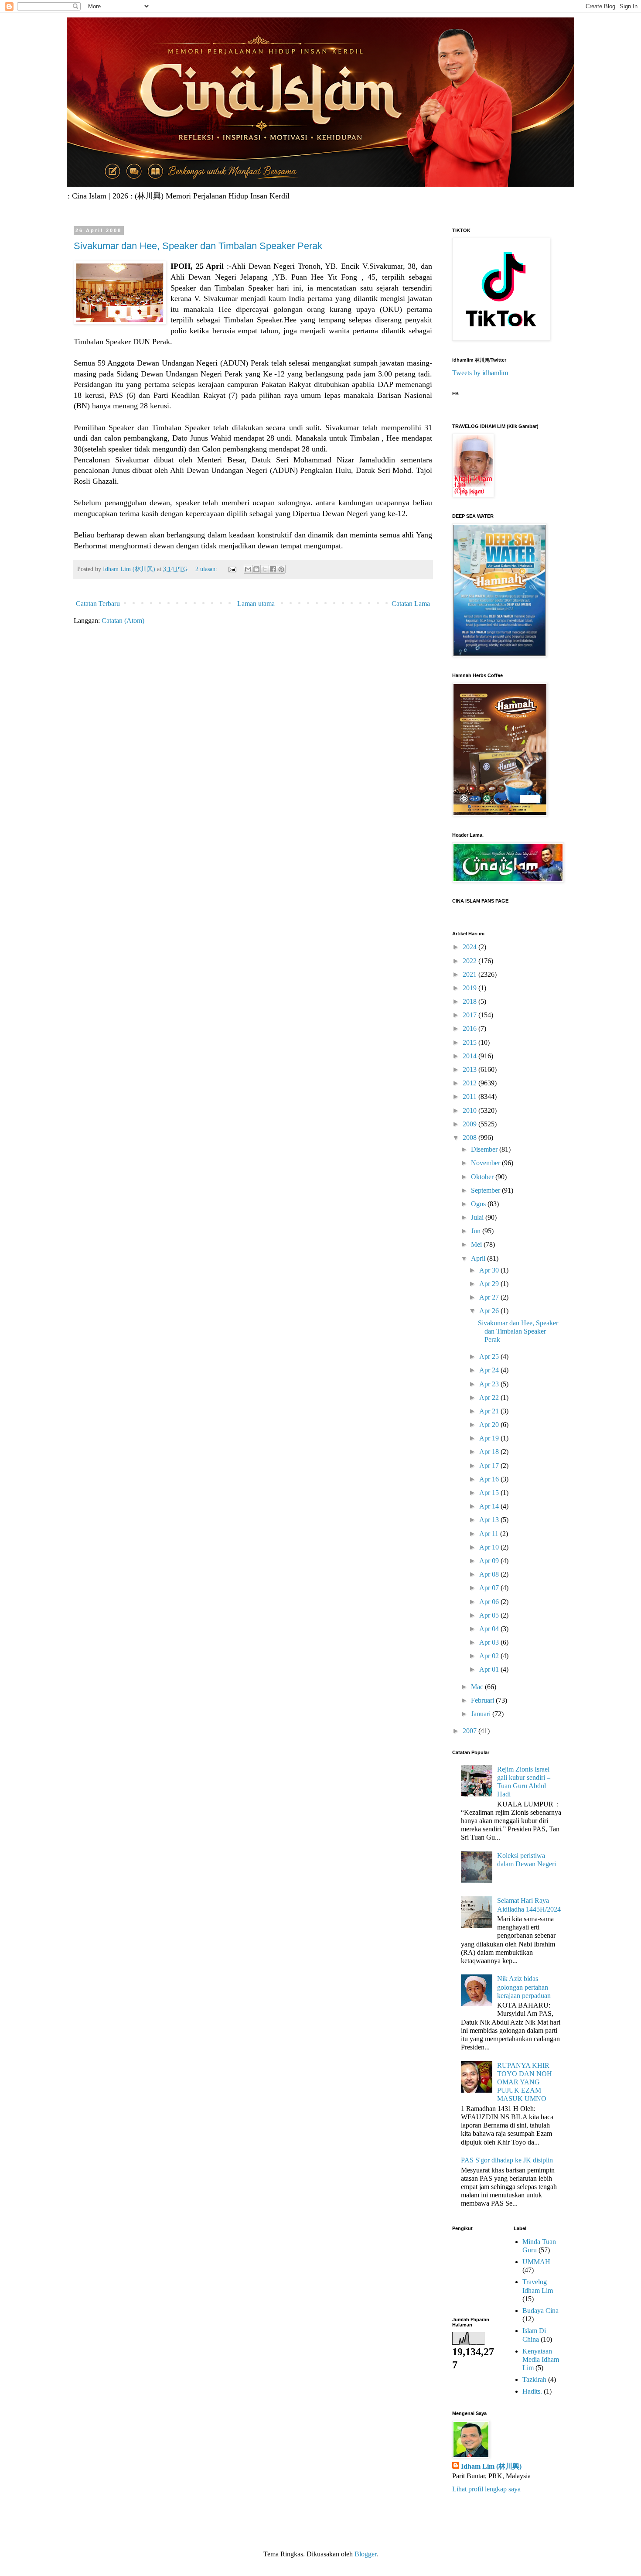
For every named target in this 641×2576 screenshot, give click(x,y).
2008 (471, 1137)
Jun (477, 1231)
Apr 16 (490, 1479)
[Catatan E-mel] (232, 569)
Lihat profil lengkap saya (486, 2489)
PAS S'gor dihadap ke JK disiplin (507, 2160)
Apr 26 (490, 1311)
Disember (485, 1149)
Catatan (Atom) (123, 621)
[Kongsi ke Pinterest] (281, 569)
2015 (471, 1042)
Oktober (483, 1177)
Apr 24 (490, 1370)
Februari (483, 1700)
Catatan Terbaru (98, 604)
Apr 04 (490, 1629)
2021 (471, 974)
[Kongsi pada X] (265, 569)
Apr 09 (490, 1561)
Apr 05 (490, 1615)
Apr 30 (490, 1270)
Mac (478, 1687)
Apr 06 (490, 1602)
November (486, 1163)
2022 (471, 961)
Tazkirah (534, 2379)
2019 (471, 988)
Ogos (479, 1204)
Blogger (365, 2554)
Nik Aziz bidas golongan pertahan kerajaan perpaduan (524, 1987)
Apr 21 (490, 1411)
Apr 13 (490, 1520)
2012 (471, 1083)
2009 (471, 1124)
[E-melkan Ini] (248, 569)
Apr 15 (490, 1493)
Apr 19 (490, 1438)
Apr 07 (490, 1588)
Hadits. (532, 2391)
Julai (478, 1217)
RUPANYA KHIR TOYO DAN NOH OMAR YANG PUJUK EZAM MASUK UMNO (525, 2082)
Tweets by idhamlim (480, 373)
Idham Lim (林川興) (491, 2466)
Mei (477, 1244)
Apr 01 (490, 1669)
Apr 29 (490, 1284)
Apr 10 (490, 1547)
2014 (471, 1056)
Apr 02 (490, 1656)
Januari (482, 1714)
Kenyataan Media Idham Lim (541, 2359)
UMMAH (536, 2262)
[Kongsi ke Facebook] (273, 569)
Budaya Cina (540, 2311)
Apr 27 (490, 1297)
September (486, 1190)
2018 (471, 1001)
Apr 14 (490, 1506)
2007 (471, 1731)
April (479, 1258)
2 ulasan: (207, 569)
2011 (471, 1096)
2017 (471, 1015)
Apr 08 (490, 1574)
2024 (471, 947)
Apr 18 (490, 1452)
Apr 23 (490, 1384)
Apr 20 (490, 1425)
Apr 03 (490, 1642)
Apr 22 (490, 1397)
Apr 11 (490, 1534)
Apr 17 (490, 1466)
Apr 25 (490, 1356)
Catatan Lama (411, 604)
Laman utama (256, 604)
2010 (471, 1110)
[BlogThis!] (256, 569)
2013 (471, 1069)
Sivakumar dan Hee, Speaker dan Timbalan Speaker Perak (198, 246)
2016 (471, 1028)
